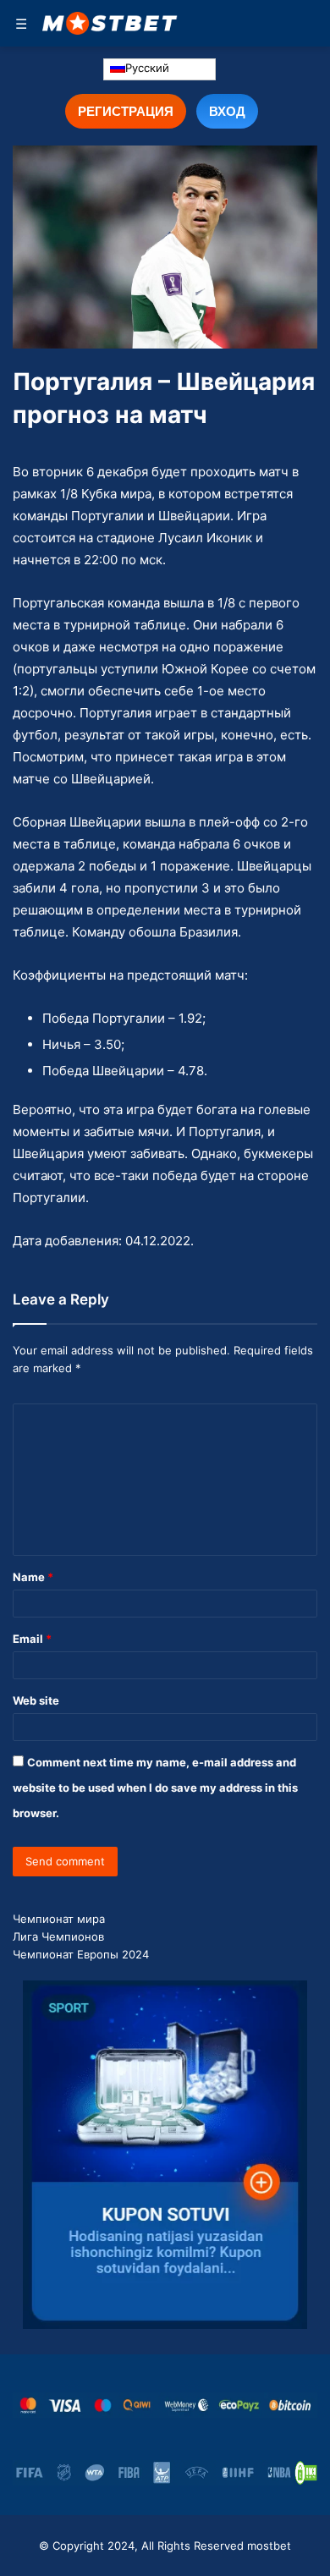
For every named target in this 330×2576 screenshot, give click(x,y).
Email (32, 1639)
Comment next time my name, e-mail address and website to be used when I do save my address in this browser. (155, 1788)
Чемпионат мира (59, 1919)
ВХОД (227, 111)
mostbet (269, 2546)
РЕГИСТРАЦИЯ (126, 111)
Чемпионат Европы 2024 (81, 1954)
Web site (36, 1700)
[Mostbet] (110, 23)
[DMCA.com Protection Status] (306, 2473)
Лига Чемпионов (58, 1936)
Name (33, 1577)
